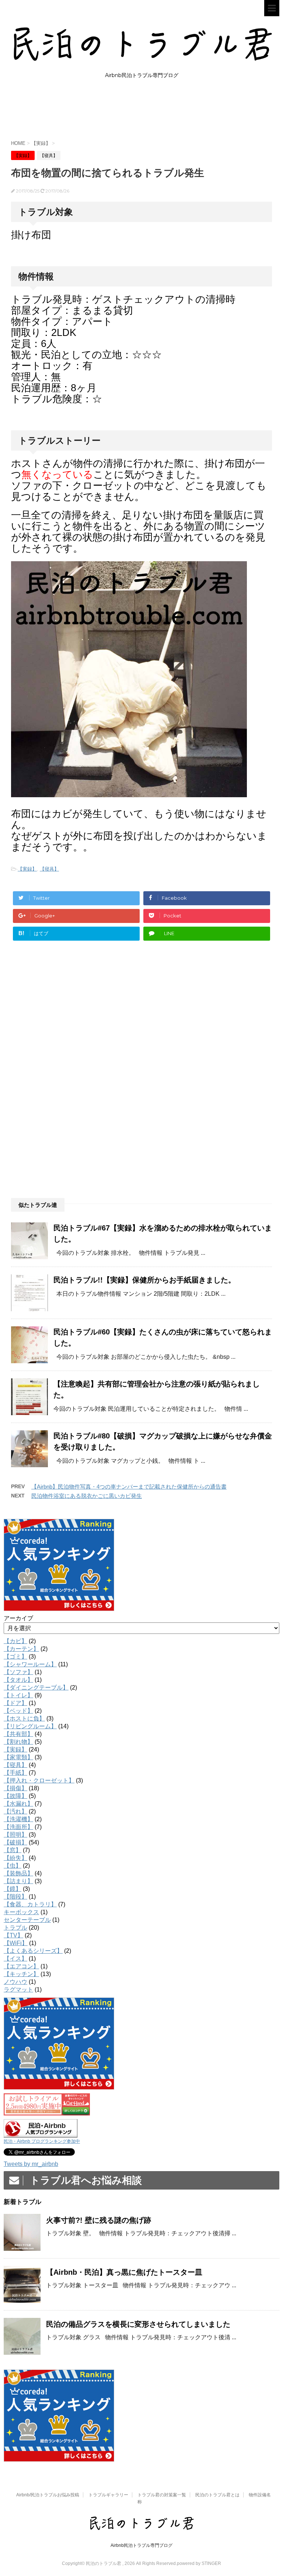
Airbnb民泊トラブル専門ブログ (141, 2545)
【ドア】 (15, 1703)
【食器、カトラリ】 (30, 1904)
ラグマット (18, 1990)
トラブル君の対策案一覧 (162, 2495)
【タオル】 (18, 1680)
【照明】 (15, 1835)
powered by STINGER (199, 2563)
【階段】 (15, 1897)
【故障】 (15, 1796)
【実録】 (27, 869)
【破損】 (15, 1842)
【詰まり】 (18, 1881)
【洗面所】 (18, 1827)
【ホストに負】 (24, 1719)
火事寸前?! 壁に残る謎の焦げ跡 (99, 2220)
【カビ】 (15, 1641)
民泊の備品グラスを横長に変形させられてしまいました (138, 2324)
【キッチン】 (21, 1974)
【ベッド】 (18, 1711)
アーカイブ (18, 1618)
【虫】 (13, 1866)
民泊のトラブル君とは (217, 2495)
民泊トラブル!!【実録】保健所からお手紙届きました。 (144, 1280)
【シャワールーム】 (30, 1664)
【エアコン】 (21, 1966)
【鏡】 (13, 1889)
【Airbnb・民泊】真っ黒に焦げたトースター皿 (124, 2272)
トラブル (15, 1928)
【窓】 (13, 1850)
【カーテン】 (21, 1649)
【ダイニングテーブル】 (36, 1688)
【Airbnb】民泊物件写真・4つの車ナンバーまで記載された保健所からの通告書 (129, 1487)
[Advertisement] (145, 115)
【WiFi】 (16, 1943)
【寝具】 (49, 869)
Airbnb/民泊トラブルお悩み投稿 (48, 2495)
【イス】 (15, 1959)
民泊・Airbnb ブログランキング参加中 (42, 2141)
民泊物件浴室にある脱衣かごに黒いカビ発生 (87, 1496)
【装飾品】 (18, 1873)
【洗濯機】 (18, 1819)
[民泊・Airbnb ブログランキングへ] (41, 2134)
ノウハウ (15, 1982)
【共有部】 (18, 1734)
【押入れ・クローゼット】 (39, 1780)
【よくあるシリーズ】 (33, 1951)
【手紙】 (15, 1773)
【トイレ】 (18, 1695)
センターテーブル (27, 1920)
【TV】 (13, 1935)
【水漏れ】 (18, 1804)
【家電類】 (18, 1757)
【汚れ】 (15, 1811)
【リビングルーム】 (30, 1726)
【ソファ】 (18, 1672)
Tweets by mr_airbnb (31, 2164)
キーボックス (21, 1912)
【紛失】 (15, 1858)
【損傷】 (15, 1788)
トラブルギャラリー (108, 2495)
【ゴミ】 (15, 1657)
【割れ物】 (18, 1742)
